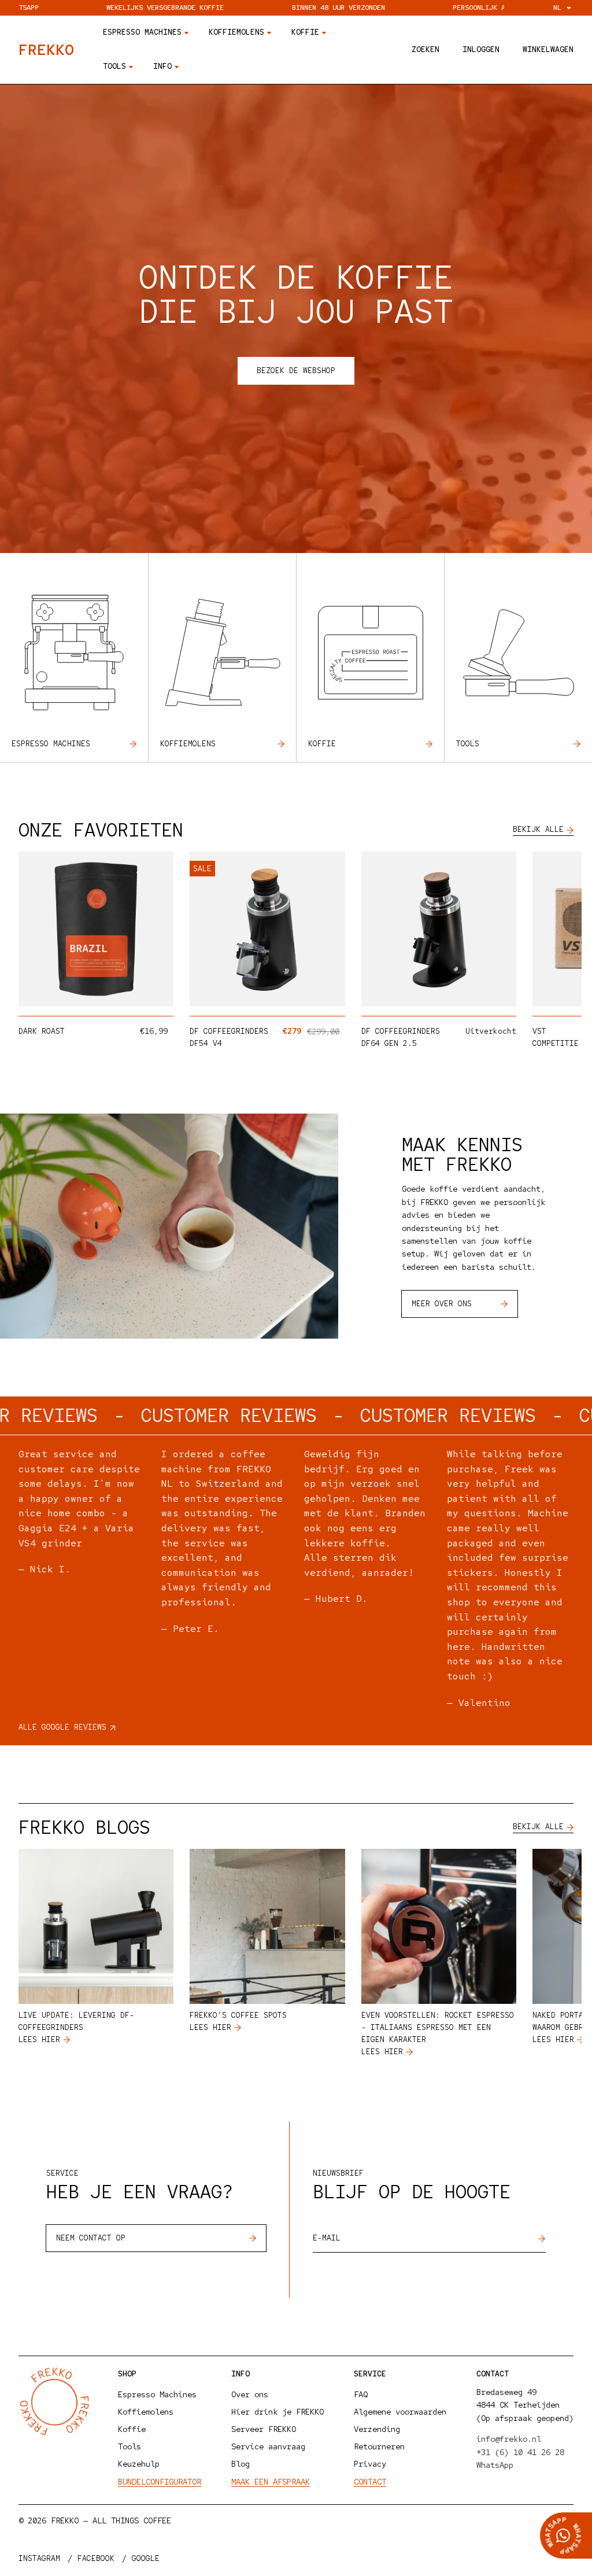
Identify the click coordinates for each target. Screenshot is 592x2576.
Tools (468, 744)
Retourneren (379, 2446)
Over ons (250, 2394)
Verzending (377, 2429)
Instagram (39, 2558)
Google (146, 2558)
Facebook (96, 2558)
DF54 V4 (206, 1043)
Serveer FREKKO (264, 2429)
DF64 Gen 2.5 (389, 1043)
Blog (240, 2464)
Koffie (322, 744)
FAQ (361, 2394)
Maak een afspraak (271, 2482)
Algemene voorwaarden (400, 2412)
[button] (425, 50)
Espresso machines (51, 744)
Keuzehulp (139, 2464)
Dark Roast (42, 1031)
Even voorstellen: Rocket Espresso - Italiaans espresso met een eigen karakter (438, 2027)
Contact (370, 2482)
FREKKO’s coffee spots (238, 2015)
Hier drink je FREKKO (277, 2412)
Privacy (370, 2464)
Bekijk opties (116, 994)
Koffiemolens (188, 744)
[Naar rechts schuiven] (555, 935)
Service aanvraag (268, 2446)
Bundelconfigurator (160, 2482)
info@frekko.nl (509, 2439)
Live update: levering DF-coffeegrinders (76, 2021)
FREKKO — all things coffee (111, 2520)
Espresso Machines (157, 2394)
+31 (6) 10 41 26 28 (520, 2452)
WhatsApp (495, 2465)
